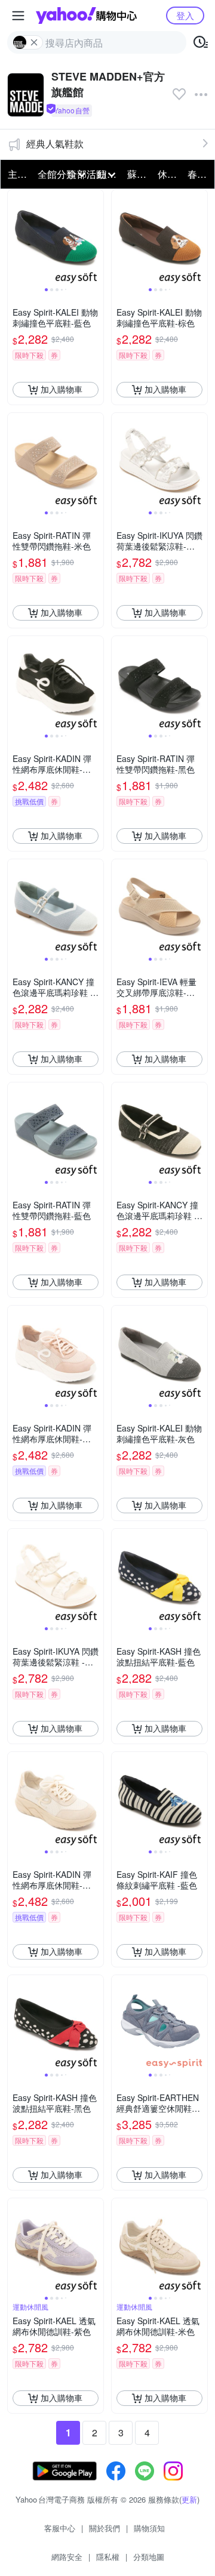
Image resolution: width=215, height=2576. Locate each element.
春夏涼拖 (199, 174)
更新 (189, 2499)
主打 (17, 174)
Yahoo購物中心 (86, 16)
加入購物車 (62, 389)
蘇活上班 (139, 174)
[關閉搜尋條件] (34, 42)
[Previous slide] (16, 237)
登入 (185, 15)
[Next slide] (96, 237)
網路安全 (67, 2557)
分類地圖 (149, 2557)
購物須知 (149, 2528)
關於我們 (105, 2528)
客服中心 (60, 2528)
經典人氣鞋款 (55, 144)
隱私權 (108, 2557)
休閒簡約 (169, 174)
